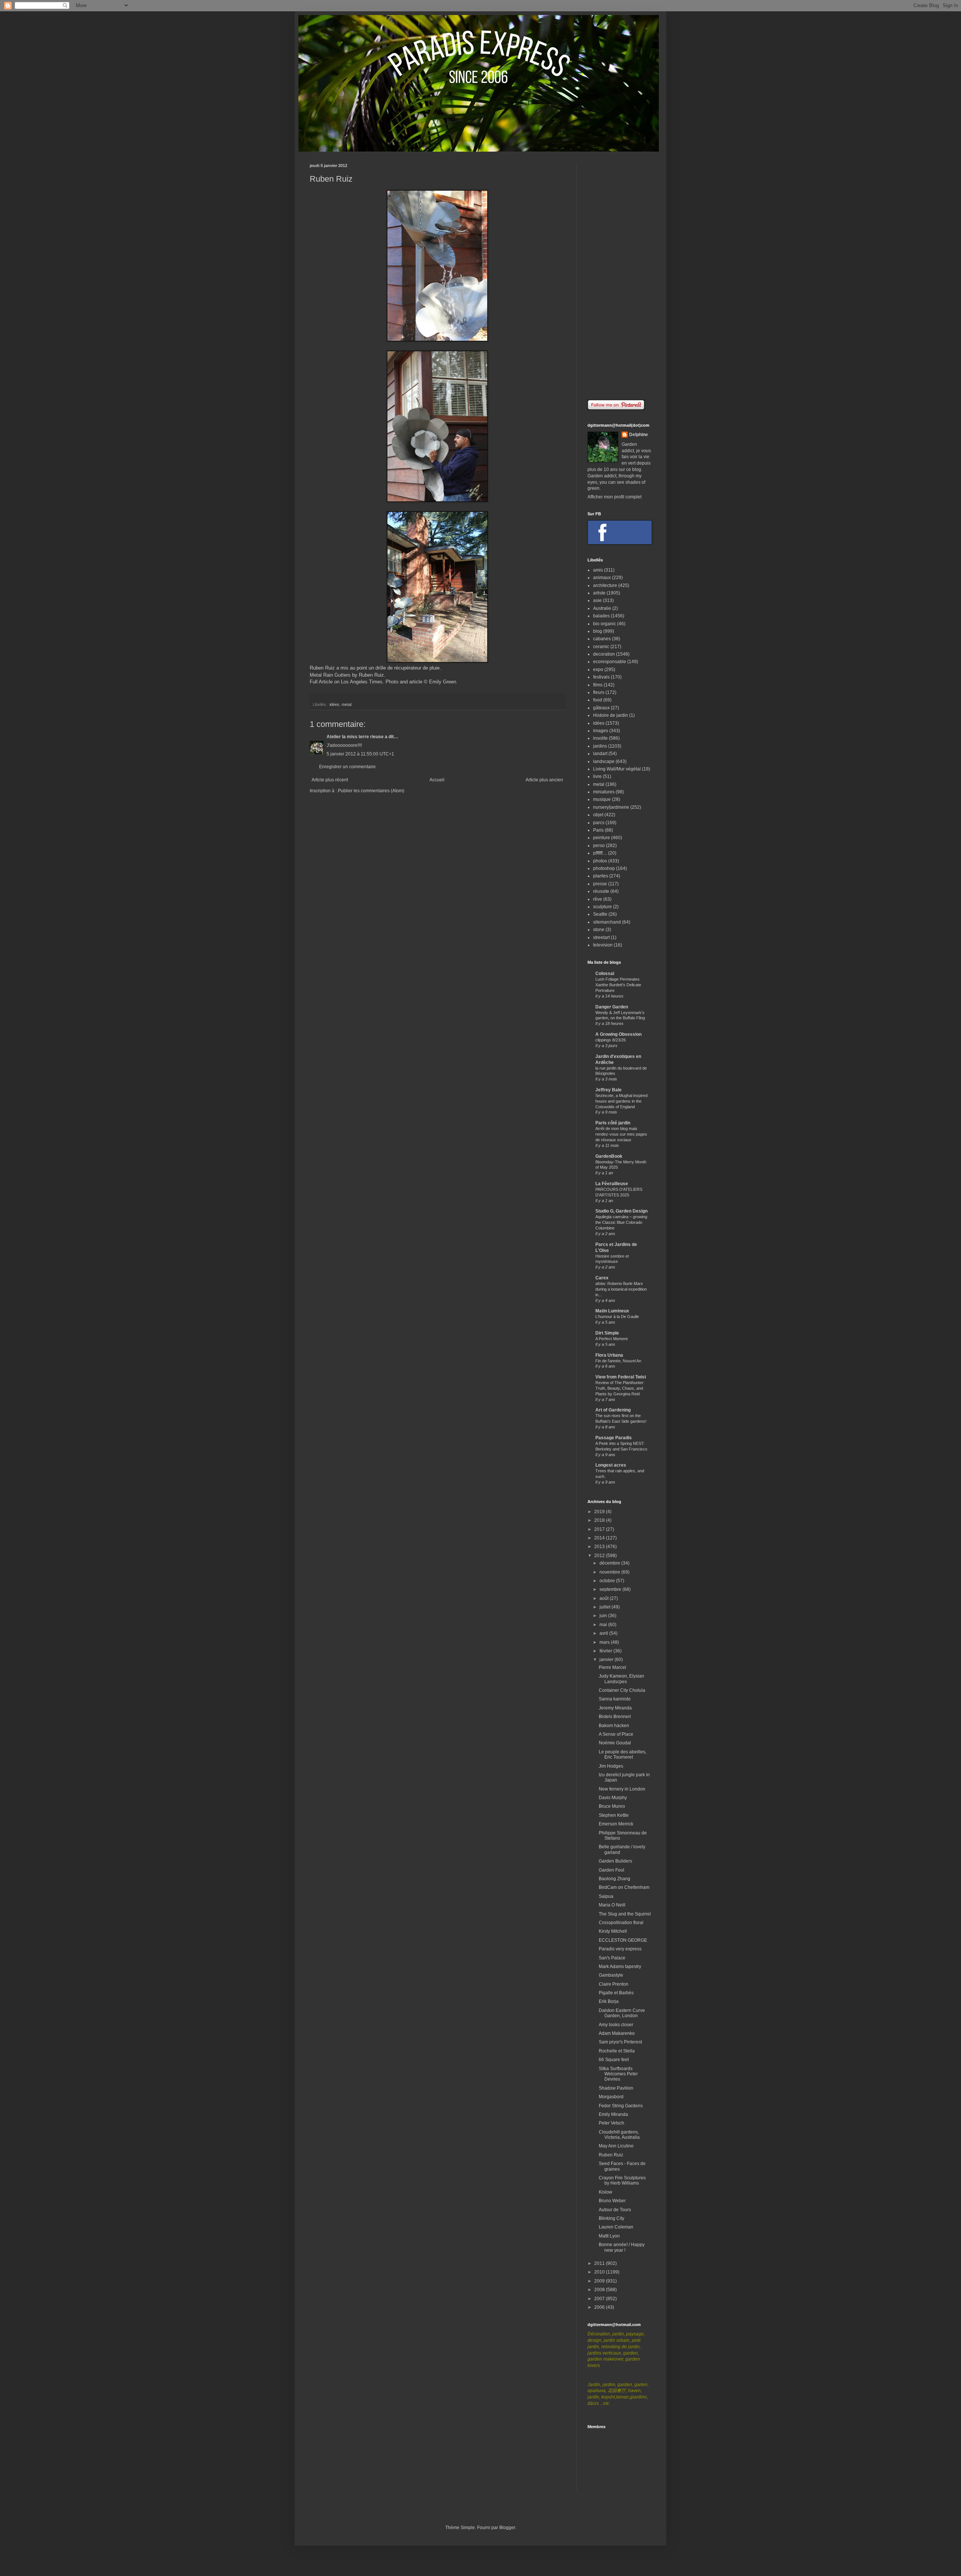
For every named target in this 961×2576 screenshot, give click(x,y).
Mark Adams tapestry (620, 1967)
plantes (601, 876)
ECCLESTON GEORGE (623, 1940)
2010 (600, 2272)
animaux (602, 578)
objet (598, 815)
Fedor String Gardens (621, 2106)
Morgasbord (611, 2097)
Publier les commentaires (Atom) (371, 791)
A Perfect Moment (612, 1339)
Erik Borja (609, 2001)
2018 (600, 1520)
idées (334, 704)
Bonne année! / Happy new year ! (622, 2247)
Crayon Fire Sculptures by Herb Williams (622, 2180)
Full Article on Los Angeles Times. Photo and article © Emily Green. (384, 682)
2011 (600, 2263)
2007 (600, 2299)
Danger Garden (612, 1007)
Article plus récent (330, 780)
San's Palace (612, 1958)
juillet (606, 1607)
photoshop (604, 868)
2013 (600, 1547)
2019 (600, 1512)
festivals (601, 677)
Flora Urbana (609, 1355)
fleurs (599, 692)
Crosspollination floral (621, 1923)
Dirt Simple (607, 1333)
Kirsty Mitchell (613, 1931)
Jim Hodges (611, 1766)
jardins (600, 746)
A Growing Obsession (618, 1034)
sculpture (603, 907)
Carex (602, 1278)
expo (598, 670)
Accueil (437, 780)
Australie (602, 608)
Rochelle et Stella (617, 2051)
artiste (599, 593)
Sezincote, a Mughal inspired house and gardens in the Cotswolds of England (621, 1101)
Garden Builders (615, 1861)
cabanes (602, 639)
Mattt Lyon (609, 2236)
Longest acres (611, 1465)
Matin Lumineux (612, 1311)
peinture (602, 838)
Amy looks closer (616, 2025)
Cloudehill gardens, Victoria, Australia (619, 2135)
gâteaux (601, 708)
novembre (610, 1572)
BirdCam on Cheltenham (624, 1887)
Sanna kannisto (615, 1699)
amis (598, 570)
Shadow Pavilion (616, 2088)
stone (599, 930)
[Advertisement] (619, 276)
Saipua (606, 1896)
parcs (599, 823)
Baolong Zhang (615, 1879)
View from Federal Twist (621, 1377)
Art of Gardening (613, 1410)
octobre (608, 1581)
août (605, 1598)
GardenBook (609, 1156)
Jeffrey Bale (609, 1090)
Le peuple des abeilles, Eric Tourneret (623, 1754)
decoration (604, 654)
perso (599, 846)
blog (598, 631)
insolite (600, 738)
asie (597, 600)
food (598, 700)
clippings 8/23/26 (611, 1040)
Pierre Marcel (612, 1667)
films (598, 685)
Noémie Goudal (615, 1743)
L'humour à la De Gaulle (617, 1317)
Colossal (605, 974)
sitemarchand (607, 922)
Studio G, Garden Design (621, 1211)
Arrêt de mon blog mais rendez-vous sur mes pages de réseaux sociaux (621, 1134)
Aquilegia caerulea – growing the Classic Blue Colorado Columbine (621, 1222)
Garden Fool (612, 1870)
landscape (604, 761)
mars (605, 1642)
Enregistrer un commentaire (347, 767)
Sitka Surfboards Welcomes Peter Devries (618, 2074)
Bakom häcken (614, 1726)
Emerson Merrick (616, 1824)
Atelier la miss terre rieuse (355, 737)
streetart (601, 937)
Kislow (606, 2192)
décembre (610, 1563)
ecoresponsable (610, 662)
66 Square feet (614, 2060)
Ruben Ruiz (611, 2155)
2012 (600, 1556)
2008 (600, 2290)
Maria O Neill (612, 1905)
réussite (601, 891)
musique (602, 799)
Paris (598, 830)
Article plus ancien (544, 780)
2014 (600, 1538)
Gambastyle (611, 1975)
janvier (607, 1660)
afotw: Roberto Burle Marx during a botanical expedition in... (621, 1289)
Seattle (600, 914)
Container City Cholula (622, 1690)
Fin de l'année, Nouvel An (618, 1361)
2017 (600, 1529)
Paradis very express (620, 1949)
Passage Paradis (614, 1438)
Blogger (507, 2528)
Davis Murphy (613, 1798)
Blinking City (612, 2218)
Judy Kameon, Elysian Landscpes (621, 1679)
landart (600, 754)
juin (604, 1616)
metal (346, 704)
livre (597, 776)
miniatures (604, 792)
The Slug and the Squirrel (625, 1914)
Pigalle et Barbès (616, 1993)
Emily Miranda (613, 2114)
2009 (600, 2281)
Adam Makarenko (617, 2033)
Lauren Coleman (616, 2227)
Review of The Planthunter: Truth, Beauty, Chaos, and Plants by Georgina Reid (620, 1388)
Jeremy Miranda (615, 1708)
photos (600, 861)
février (606, 1651)
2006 (600, 2307)
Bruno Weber (612, 2201)
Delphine (639, 435)
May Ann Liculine (616, 2146)
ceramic (601, 647)
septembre (611, 1589)
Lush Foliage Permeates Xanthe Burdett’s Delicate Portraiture (618, 985)
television (603, 945)
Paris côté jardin (613, 1123)
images (601, 731)
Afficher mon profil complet (615, 497)
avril (604, 1633)
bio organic (605, 624)
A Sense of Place (616, 1734)
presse (600, 884)
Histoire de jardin (611, 715)
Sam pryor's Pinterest (620, 2042)
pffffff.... (600, 853)
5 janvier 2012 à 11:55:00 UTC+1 (360, 754)
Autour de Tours (615, 2210)
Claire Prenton (614, 1984)
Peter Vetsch (612, 2123)
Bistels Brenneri (615, 1717)
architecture (605, 585)
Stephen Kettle (614, 1815)
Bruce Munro (612, 1806)
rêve (598, 899)
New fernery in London (622, 1789)
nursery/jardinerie (611, 807)
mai (604, 1625)
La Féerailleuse (612, 1184)
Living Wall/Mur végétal (617, 769)
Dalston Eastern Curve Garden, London (622, 2013)
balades (601, 616)
